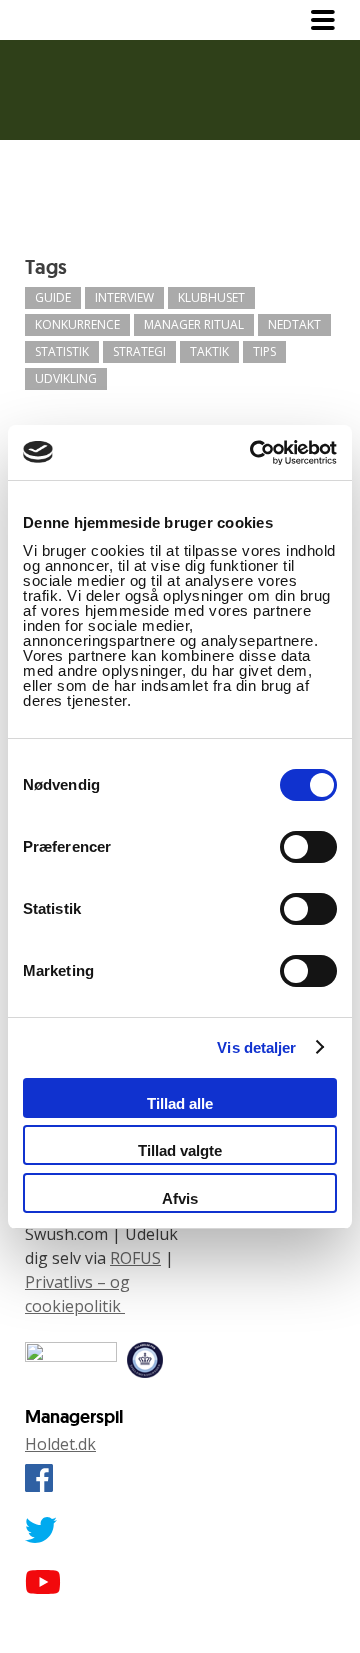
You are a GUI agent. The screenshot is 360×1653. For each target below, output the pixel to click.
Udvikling (66, 378)
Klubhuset (211, 297)
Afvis (180, 1198)
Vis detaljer (256, 1047)
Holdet (65, 20)
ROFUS (135, 1258)
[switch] (308, 847)
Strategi (139, 351)
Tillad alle (180, 1103)
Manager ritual (194, 324)
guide (53, 297)
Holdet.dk (60, 1444)
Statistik (62, 351)
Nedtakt (294, 324)
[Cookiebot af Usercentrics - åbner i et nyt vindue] (254, 453)
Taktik (209, 351)
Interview (124, 297)
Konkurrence (77, 324)
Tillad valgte (180, 1150)
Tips (264, 351)
